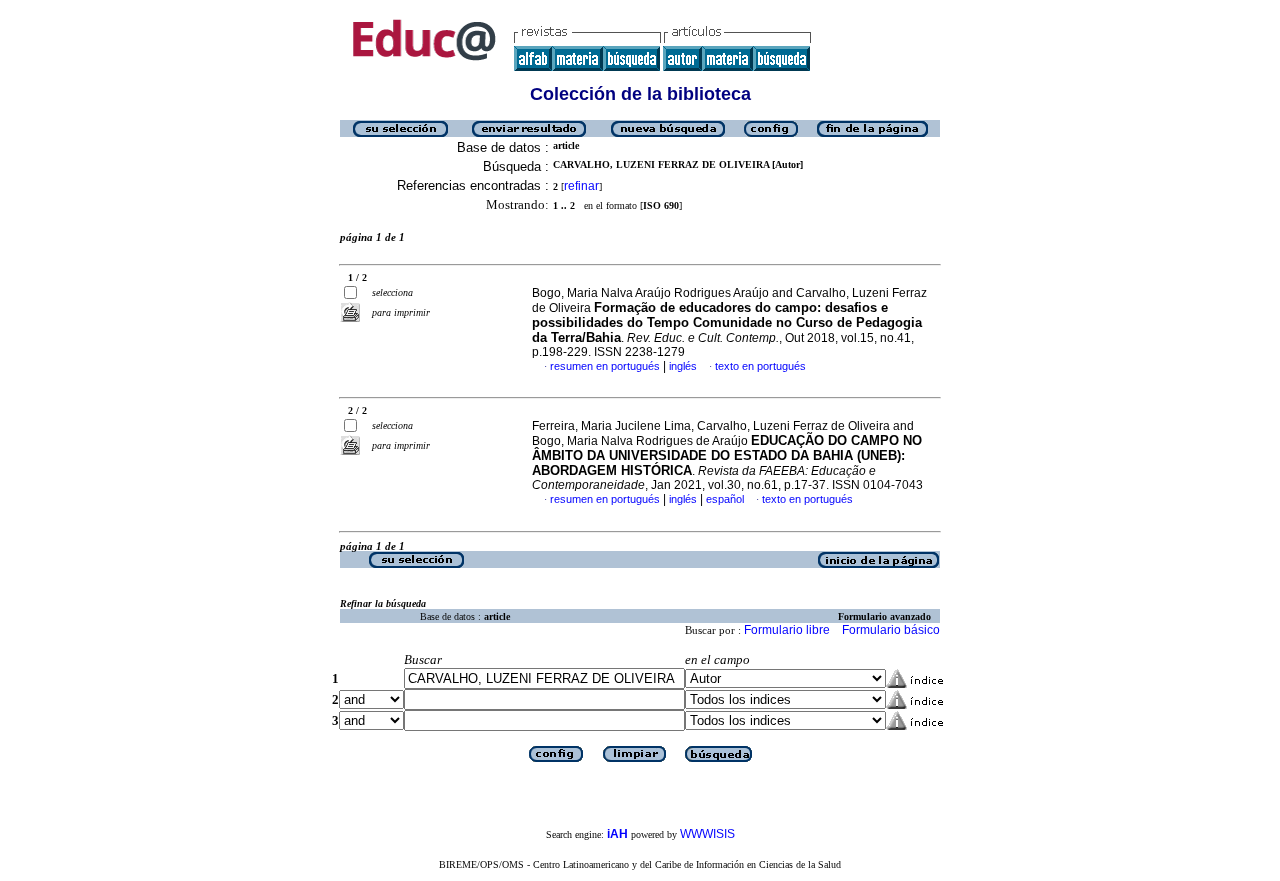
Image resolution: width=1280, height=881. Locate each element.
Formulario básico (891, 630)
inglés (683, 366)
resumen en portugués (605, 366)
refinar (581, 186)
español (725, 499)
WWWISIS (707, 834)
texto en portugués (760, 366)
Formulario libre (787, 630)
